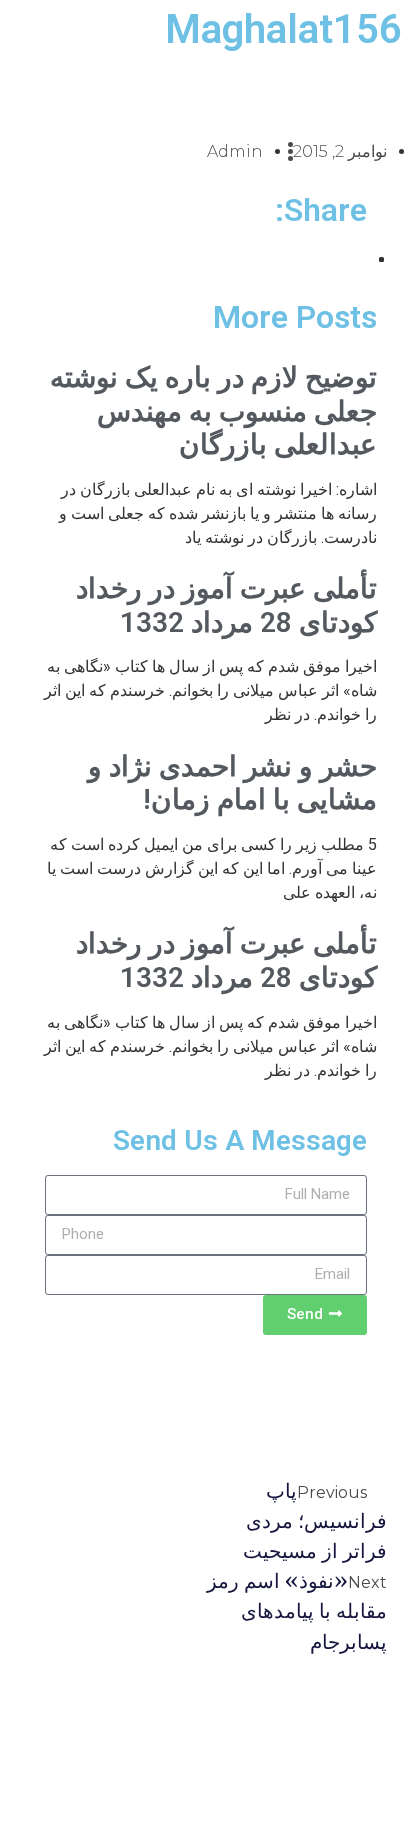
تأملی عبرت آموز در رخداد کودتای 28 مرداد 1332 (226, 605)
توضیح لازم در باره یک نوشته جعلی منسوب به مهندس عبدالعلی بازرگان (213, 411)
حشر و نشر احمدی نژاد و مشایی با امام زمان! (232, 783)
